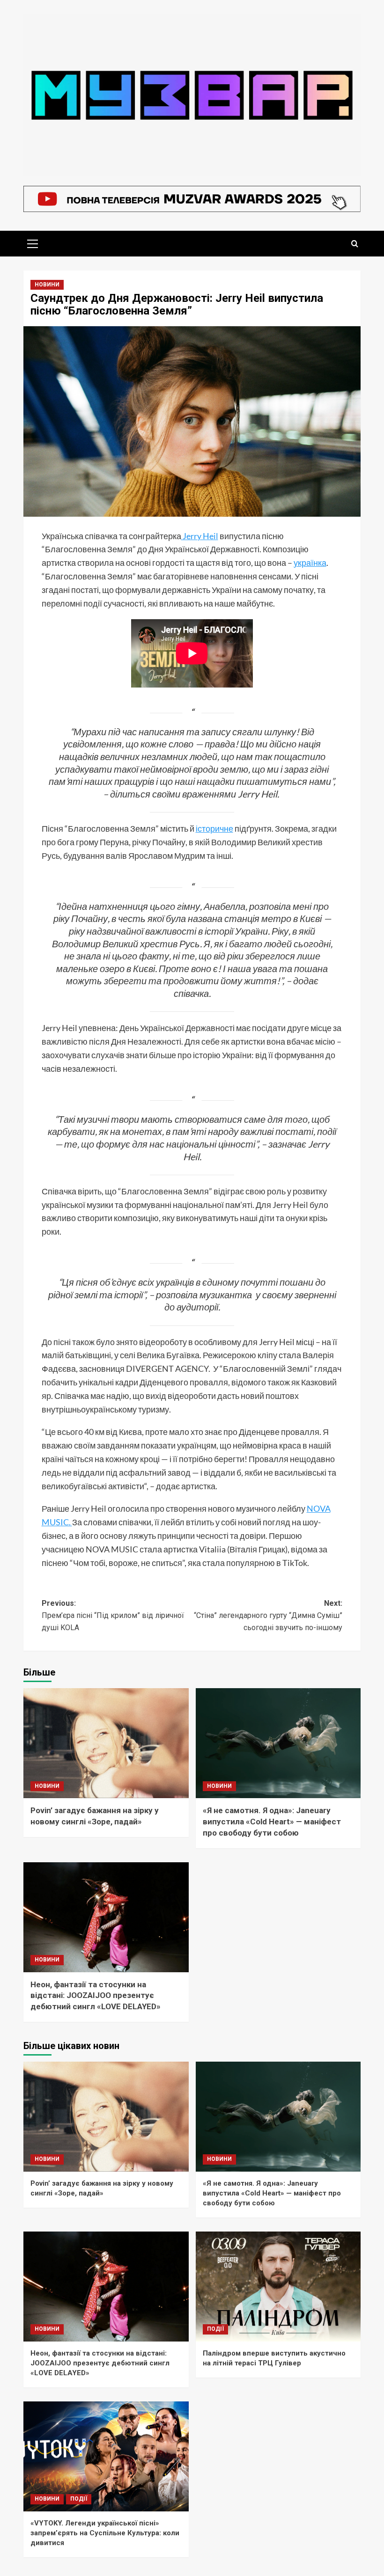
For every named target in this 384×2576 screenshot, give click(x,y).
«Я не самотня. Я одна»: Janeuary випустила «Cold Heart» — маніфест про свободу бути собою (272, 1822)
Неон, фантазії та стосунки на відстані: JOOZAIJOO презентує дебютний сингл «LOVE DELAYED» (96, 1996)
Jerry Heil (200, 536)
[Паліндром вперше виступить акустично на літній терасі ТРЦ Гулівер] (278, 2287)
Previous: (113, 1615)
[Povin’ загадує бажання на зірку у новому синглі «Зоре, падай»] (106, 1743)
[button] (33, 242)
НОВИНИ (47, 285)
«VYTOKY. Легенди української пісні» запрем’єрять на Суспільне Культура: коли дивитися (105, 2533)
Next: (268, 1615)
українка (310, 563)
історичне (214, 828)
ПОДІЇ (215, 2329)
